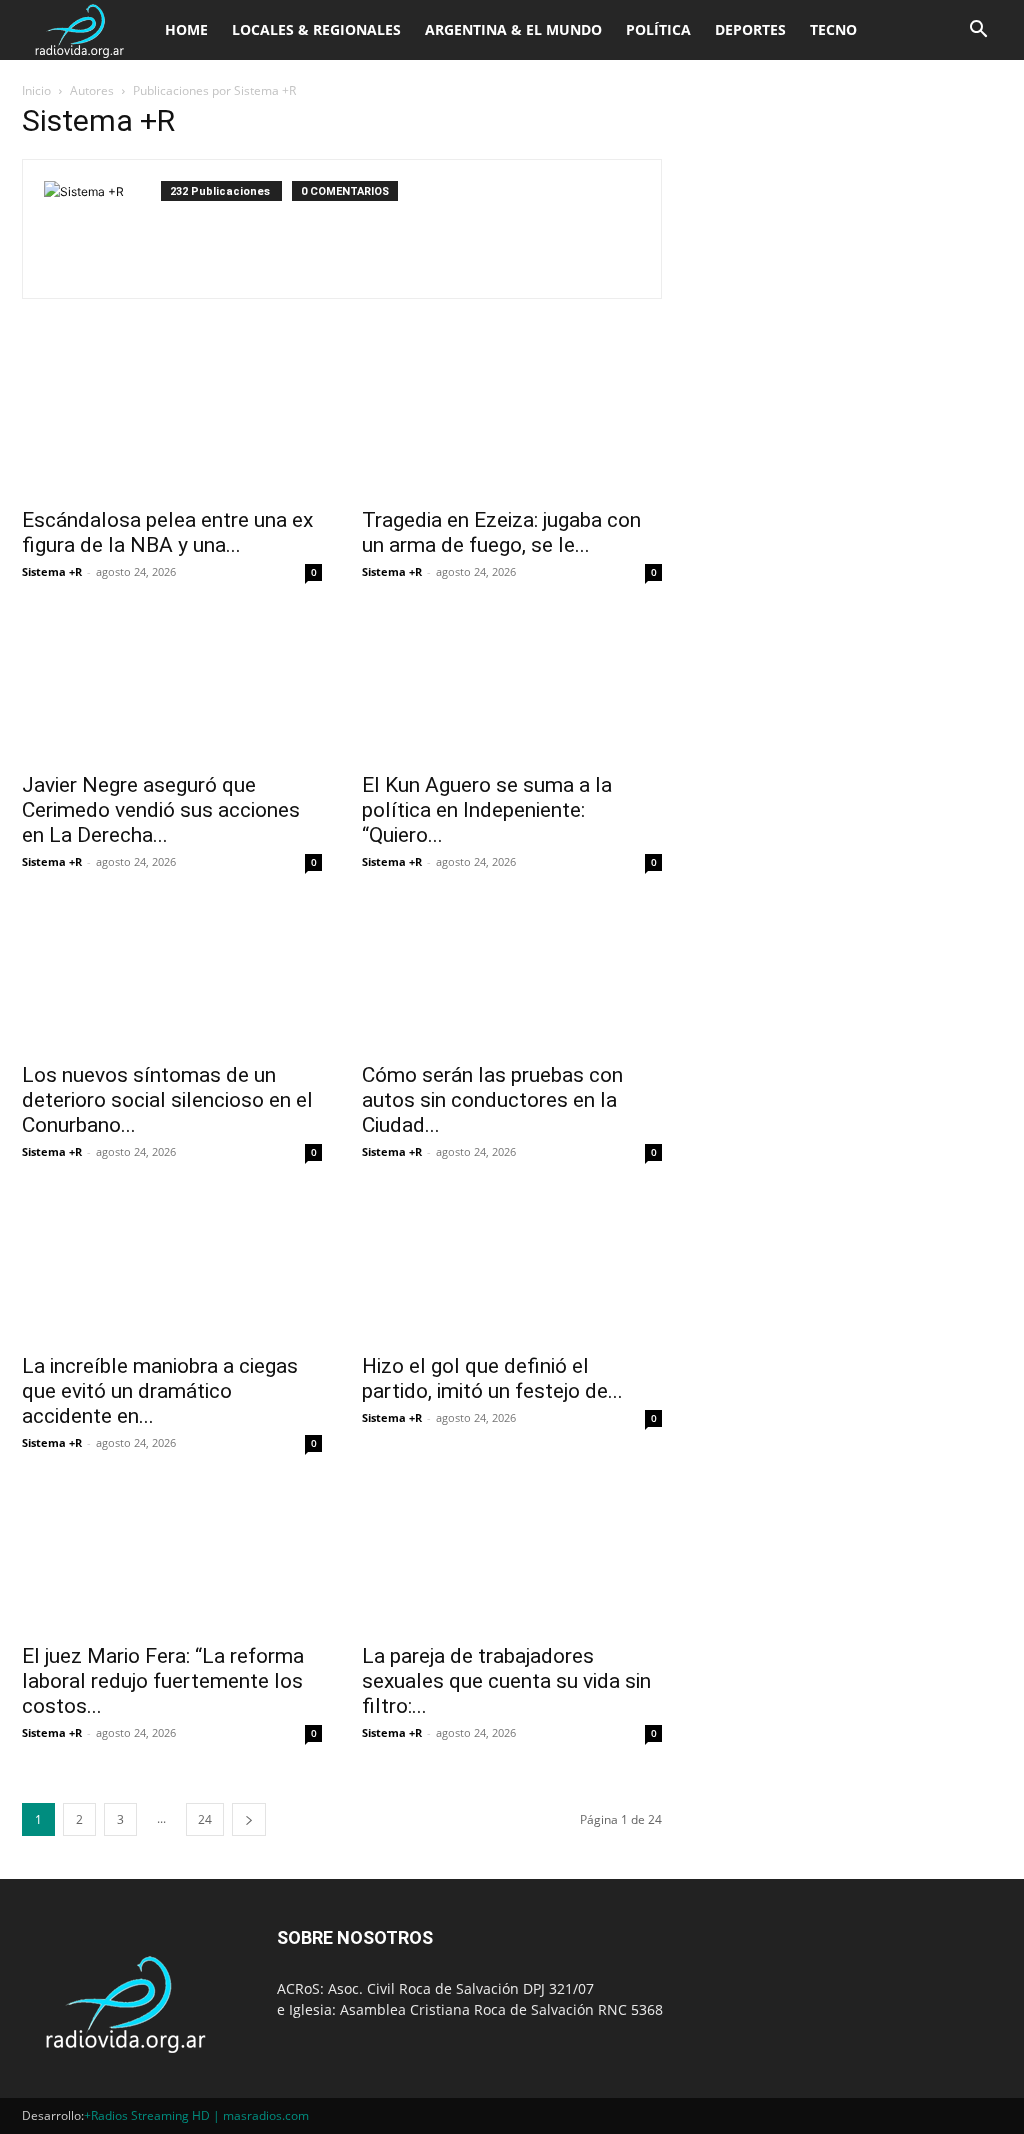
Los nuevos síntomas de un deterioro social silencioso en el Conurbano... (167, 1100)
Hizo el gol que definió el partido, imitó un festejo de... (492, 1378)
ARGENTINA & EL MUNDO (513, 29)
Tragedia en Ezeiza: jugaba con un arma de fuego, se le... (501, 532)
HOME (186, 29)
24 (205, 1819)
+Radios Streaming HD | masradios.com (196, 2115)
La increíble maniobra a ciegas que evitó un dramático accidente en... (160, 1391)
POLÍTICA (658, 29)
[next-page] (249, 1819)
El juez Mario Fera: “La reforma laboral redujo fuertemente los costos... (163, 1681)
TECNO (833, 29)
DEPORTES (750, 29)
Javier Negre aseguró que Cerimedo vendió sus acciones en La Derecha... (161, 810)
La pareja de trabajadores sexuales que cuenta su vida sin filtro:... (506, 1681)
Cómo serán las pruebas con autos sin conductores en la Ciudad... (492, 1100)
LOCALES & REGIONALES (316, 29)
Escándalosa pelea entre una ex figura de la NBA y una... (167, 532)
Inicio (36, 90)
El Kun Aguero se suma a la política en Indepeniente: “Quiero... (487, 810)
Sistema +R (52, 571)
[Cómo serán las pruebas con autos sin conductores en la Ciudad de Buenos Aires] (512, 976)
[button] (978, 31)
